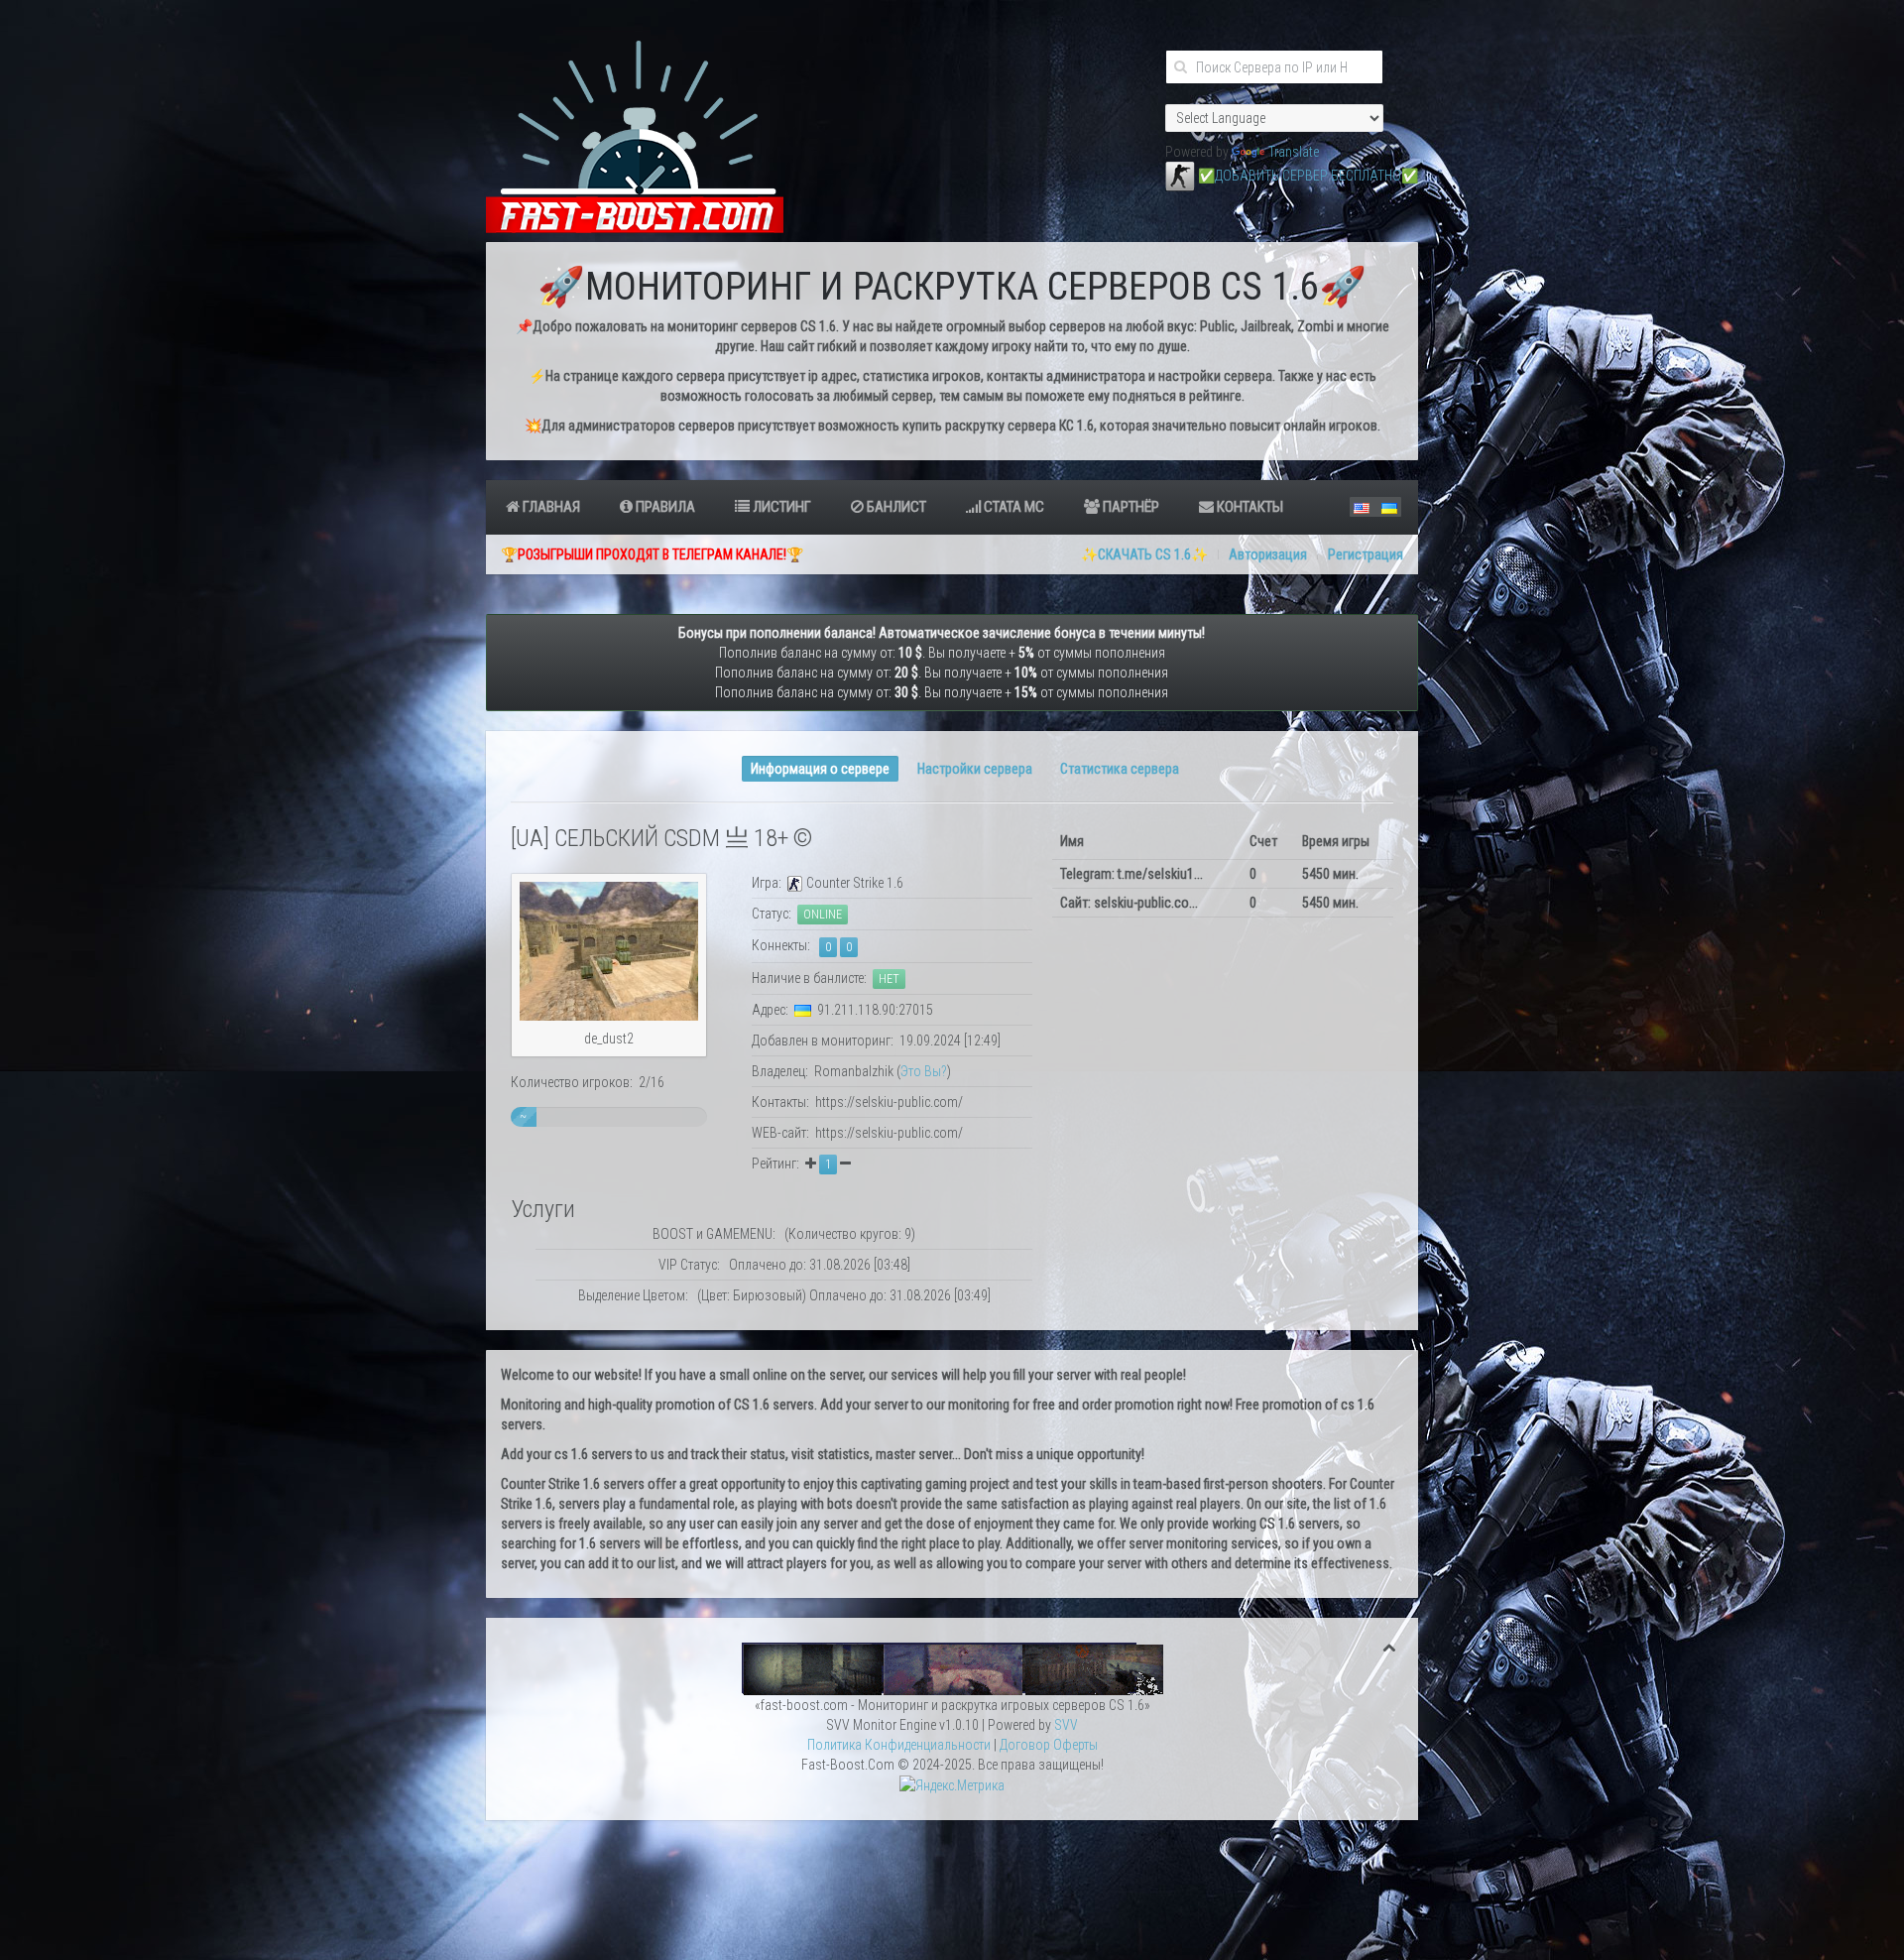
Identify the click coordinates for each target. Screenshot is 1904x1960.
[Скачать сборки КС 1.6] (952, 1667)
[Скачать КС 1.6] (1180, 176)
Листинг (780, 507)
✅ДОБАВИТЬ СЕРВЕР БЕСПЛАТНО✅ (1308, 176)
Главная (550, 507)
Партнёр (1130, 507)
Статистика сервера (1120, 769)
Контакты (1249, 507)
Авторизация (1268, 554)
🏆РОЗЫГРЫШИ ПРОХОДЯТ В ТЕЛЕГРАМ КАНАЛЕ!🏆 (652, 554)
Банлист (895, 507)
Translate (1294, 152)
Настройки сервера (975, 769)
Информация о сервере (820, 769)
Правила (664, 507)
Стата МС (1012, 507)
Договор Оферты (1049, 1745)
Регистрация (1366, 554)
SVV (1066, 1725)
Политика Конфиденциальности (899, 1745)
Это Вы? (924, 1071)
